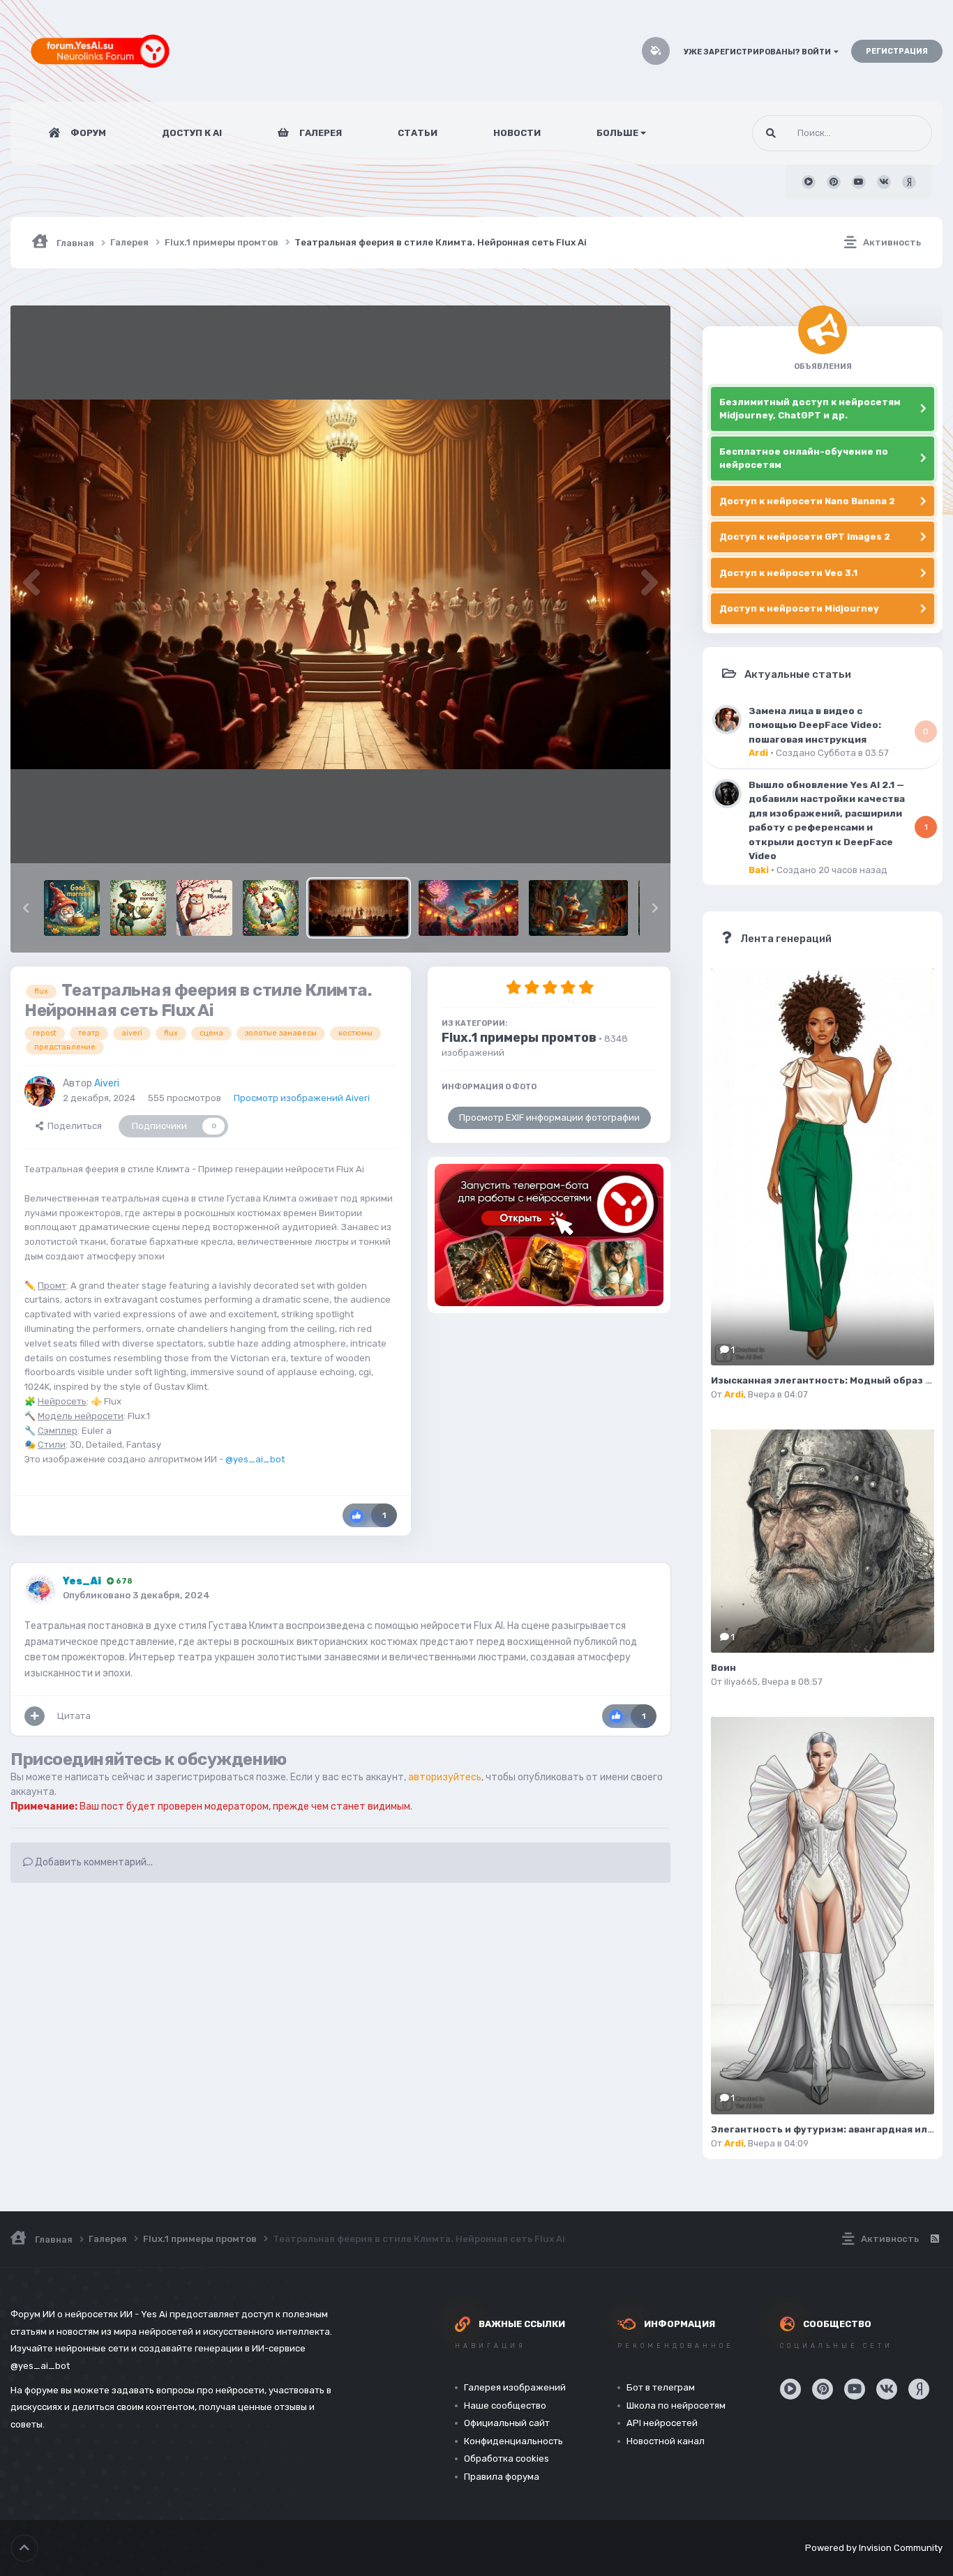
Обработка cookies (506, 2458)
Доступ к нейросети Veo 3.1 (788, 573)
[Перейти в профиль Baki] (727, 794)
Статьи (418, 133)
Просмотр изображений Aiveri (302, 1098)
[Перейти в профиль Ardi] (727, 720)
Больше (617, 133)
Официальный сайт (507, 2423)
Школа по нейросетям (676, 2405)
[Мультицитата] (35, 1716)
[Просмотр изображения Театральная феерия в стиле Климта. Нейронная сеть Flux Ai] (359, 908)
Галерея (320, 133)
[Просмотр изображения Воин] (823, 1541)
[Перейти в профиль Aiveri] (40, 1091)
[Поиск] (771, 133)
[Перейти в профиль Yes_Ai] (40, 1589)
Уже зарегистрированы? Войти (759, 52)
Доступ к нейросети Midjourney (799, 608)
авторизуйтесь (445, 1777)
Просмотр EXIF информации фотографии (549, 1117)
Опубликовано (136, 1595)
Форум (87, 133)
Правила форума (502, 2477)
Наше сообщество (505, 2405)
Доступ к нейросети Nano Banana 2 (807, 501)
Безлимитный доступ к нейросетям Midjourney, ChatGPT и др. (810, 409)
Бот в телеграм (661, 2387)
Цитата (74, 1716)
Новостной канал (666, 2441)
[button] (26, 908)
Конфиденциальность (513, 2441)
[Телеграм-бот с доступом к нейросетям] (549, 1235)
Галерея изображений (515, 2387)
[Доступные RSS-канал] (934, 2239)
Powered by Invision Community (874, 2548)
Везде (901, 133)
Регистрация (897, 51)
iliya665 (741, 1682)
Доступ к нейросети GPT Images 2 (805, 537)
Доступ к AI (192, 133)
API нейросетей (662, 2423)
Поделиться (73, 1126)
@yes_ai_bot (255, 1459)
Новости (517, 133)
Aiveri (107, 1083)
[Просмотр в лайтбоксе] (340, 585)
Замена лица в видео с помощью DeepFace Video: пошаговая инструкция (815, 725)
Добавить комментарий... (93, 1862)
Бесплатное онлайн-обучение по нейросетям (804, 459)
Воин (723, 1668)
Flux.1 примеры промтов (519, 1038)
